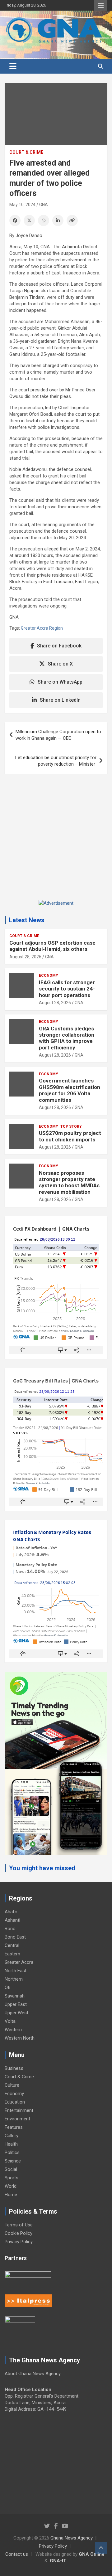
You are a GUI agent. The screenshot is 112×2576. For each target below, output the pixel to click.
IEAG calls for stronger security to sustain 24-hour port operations (67, 989)
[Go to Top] (101, 2548)
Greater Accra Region (42, 628)
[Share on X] (29, 220)
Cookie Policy (19, 2233)
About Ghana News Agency (33, 2374)
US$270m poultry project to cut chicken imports (70, 1136)
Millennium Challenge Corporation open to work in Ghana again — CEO (58, 735)
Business (14, 2068)
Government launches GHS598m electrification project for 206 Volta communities (70, 1090)
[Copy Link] (72, 220)
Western (13, 2030)
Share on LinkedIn (60, 700)
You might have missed (42, 1868)
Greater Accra (19, 1962)
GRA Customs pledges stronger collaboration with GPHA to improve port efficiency (67, 1038)
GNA (44, 205)
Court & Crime (26, 152)
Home (11, 2195)
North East (16, 1971)
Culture (12, 2085)
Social (11, 2169)
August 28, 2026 (25, 957)
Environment (17, 2119)
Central (12, 1945)
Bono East (15, 1937)
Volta (10, 2021)
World (11, 2186)
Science (13, 2161)
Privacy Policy (19, 2242)
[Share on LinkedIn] (58, 220)
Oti (7, 1988)
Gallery (12, 2136)
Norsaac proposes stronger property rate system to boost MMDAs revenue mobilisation (69, 1182)
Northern (14, 1979)
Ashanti (12, 1920)
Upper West (16, 2013)
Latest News (27, 920)
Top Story (71, 1126)
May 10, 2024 (22, 205)
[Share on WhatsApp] (44, 220)
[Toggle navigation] (13, 66)
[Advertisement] (56, 842)
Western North (20, 2038)
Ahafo (11, 1912)
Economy (49, 976)
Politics (12, 2152)
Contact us (17, 2554)
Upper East (16, 2004)
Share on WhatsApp (60, 682)
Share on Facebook (59, 646)
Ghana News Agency (72, 2538)
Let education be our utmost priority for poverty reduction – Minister (56, 761)
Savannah (15, 1996)
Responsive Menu (101, 5)
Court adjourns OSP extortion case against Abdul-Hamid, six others (52, 946)
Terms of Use (19, 2225)
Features (14, 2127)
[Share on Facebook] (15, 220)
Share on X (60, 664)
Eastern (12, 1954)
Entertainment (19, 2110)
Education (15, 2102)
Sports (12, 2178)
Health (11, 2144)
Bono (10, 1929)
